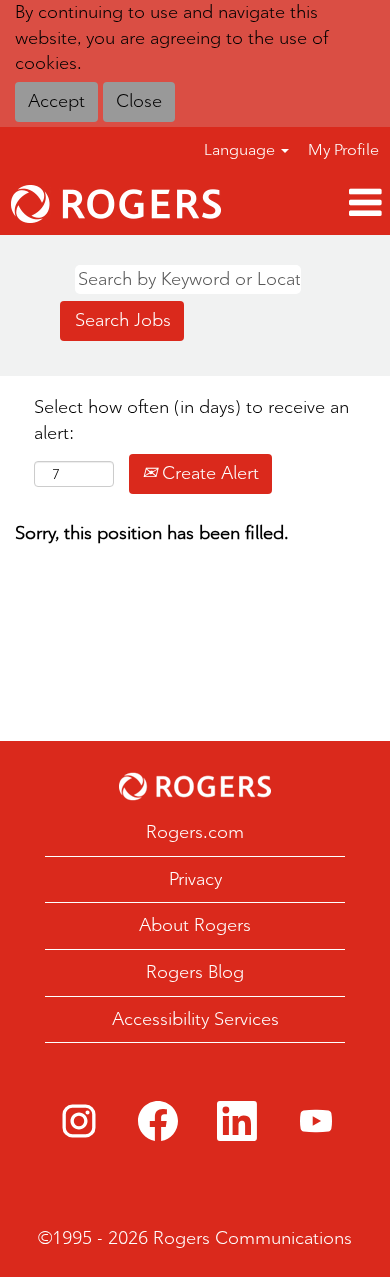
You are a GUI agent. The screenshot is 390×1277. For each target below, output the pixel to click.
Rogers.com (195, 832)
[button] (311, 203)
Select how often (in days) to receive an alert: (191, 420)
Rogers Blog (195, 972)
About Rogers (195, 925)
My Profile (343, 149)
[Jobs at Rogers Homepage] (195, 786)
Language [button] (241, 149)
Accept (56, 101)
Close (139, 101)
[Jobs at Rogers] (116, 204)
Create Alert (208, 473)
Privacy (195, 879)
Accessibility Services (195, 1019)
